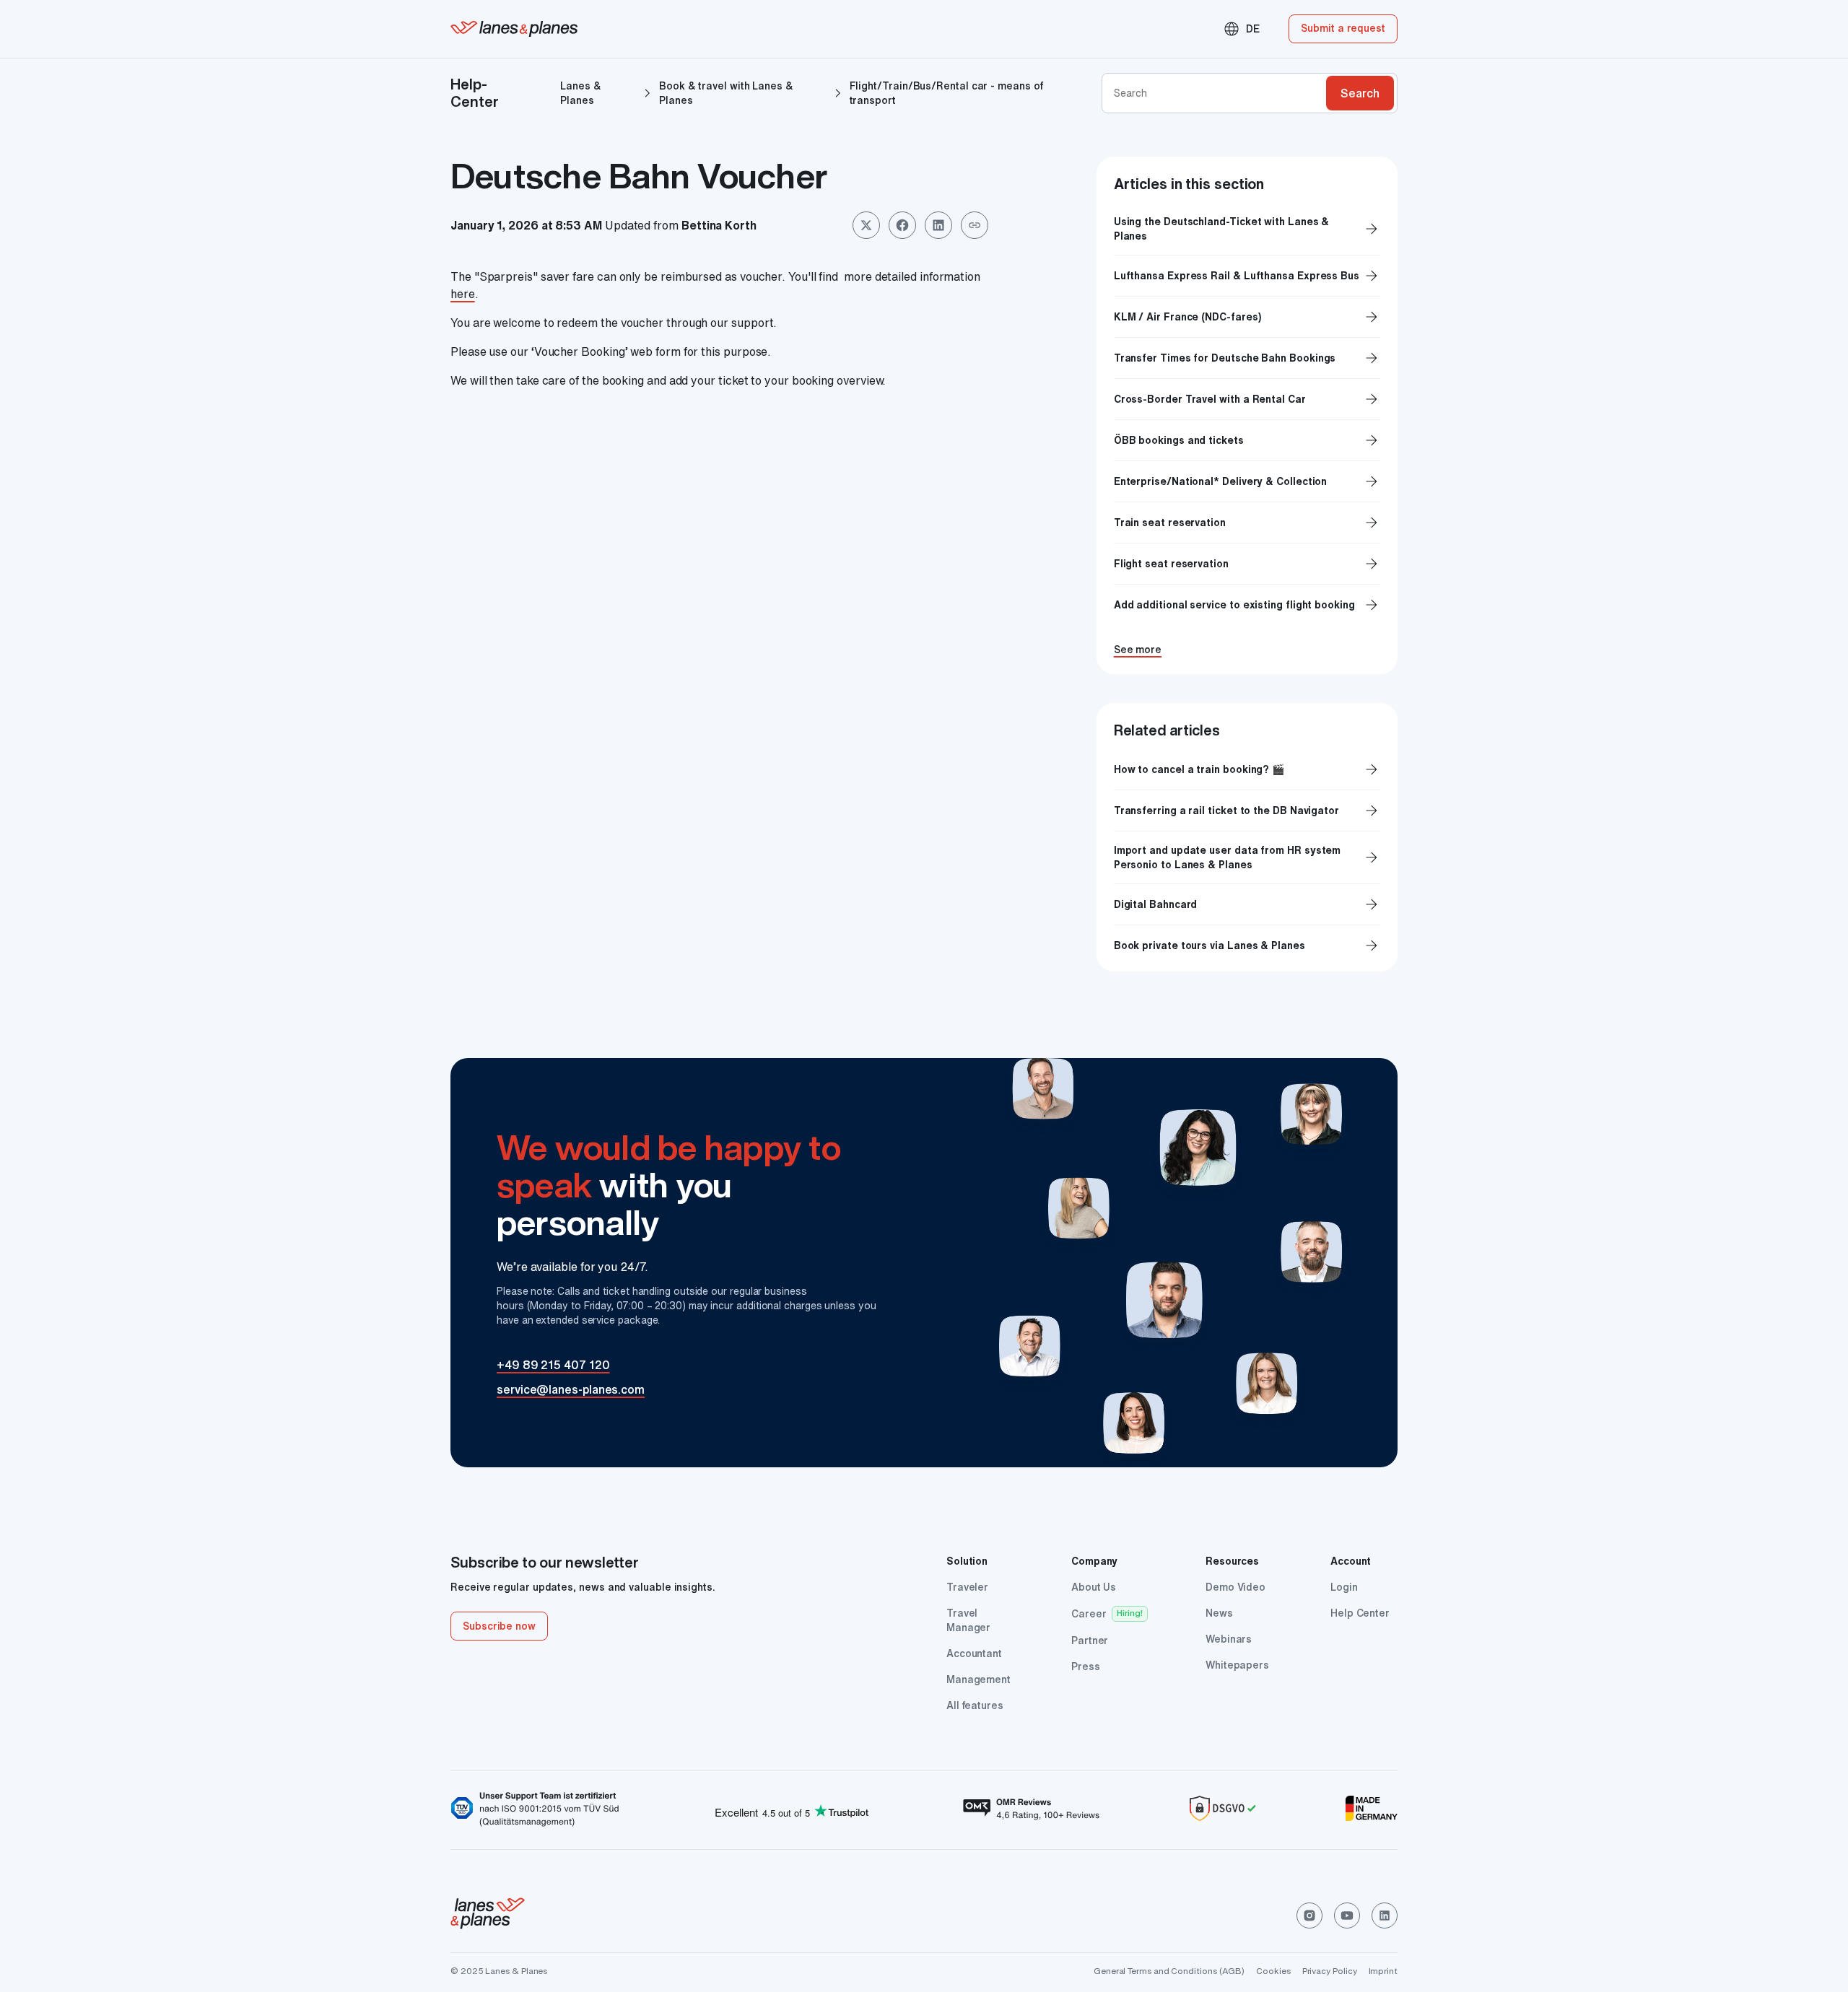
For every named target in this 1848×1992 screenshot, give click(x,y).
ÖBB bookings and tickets (1247, 440)
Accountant (974, 1654)
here (463, 294)
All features (975, 1705)
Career (1089, 1614)
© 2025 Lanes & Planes (499, 1971)
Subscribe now (499, 1626)
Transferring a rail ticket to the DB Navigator (1226, 811)
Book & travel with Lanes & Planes (726, 93)
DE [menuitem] (1241, 29)
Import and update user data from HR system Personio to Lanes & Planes (1228, 857)
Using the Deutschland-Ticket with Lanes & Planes (1247, 229)
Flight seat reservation (1247, 564)
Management (979, 1679)
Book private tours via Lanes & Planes (1210, 945)
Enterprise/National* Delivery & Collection (1247, 481)
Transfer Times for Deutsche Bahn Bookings (1247, 358)
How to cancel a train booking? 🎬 (1199, 769)
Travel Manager (968, 1620)
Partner (1090, 1641)
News (1219, 1613)
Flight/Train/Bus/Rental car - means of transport (946, 93)
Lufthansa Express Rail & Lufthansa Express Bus (1247, 276)
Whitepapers (1237, 1665)
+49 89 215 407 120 (553, 1365)
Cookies (1273, 1971)
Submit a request (1343, 28)
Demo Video (1235, 1587)
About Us (1094, 1587)
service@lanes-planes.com (571, 1389)
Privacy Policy (1330, 1971)
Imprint (1383, 1971)
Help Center (1360, 1613)
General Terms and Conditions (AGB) (1169, 1971)
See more (1138, 650)
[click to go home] (488, 1915)
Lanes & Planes (580, 93)
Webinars (1229, 1639)
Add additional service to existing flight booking (1247, 605)
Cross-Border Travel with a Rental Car (1247, 399)
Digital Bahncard (1156, 904)
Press (1086, 1666)
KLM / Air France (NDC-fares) (1247, 317)
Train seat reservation (1247, 523)
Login (1344, 1587)
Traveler (967, 1587)
